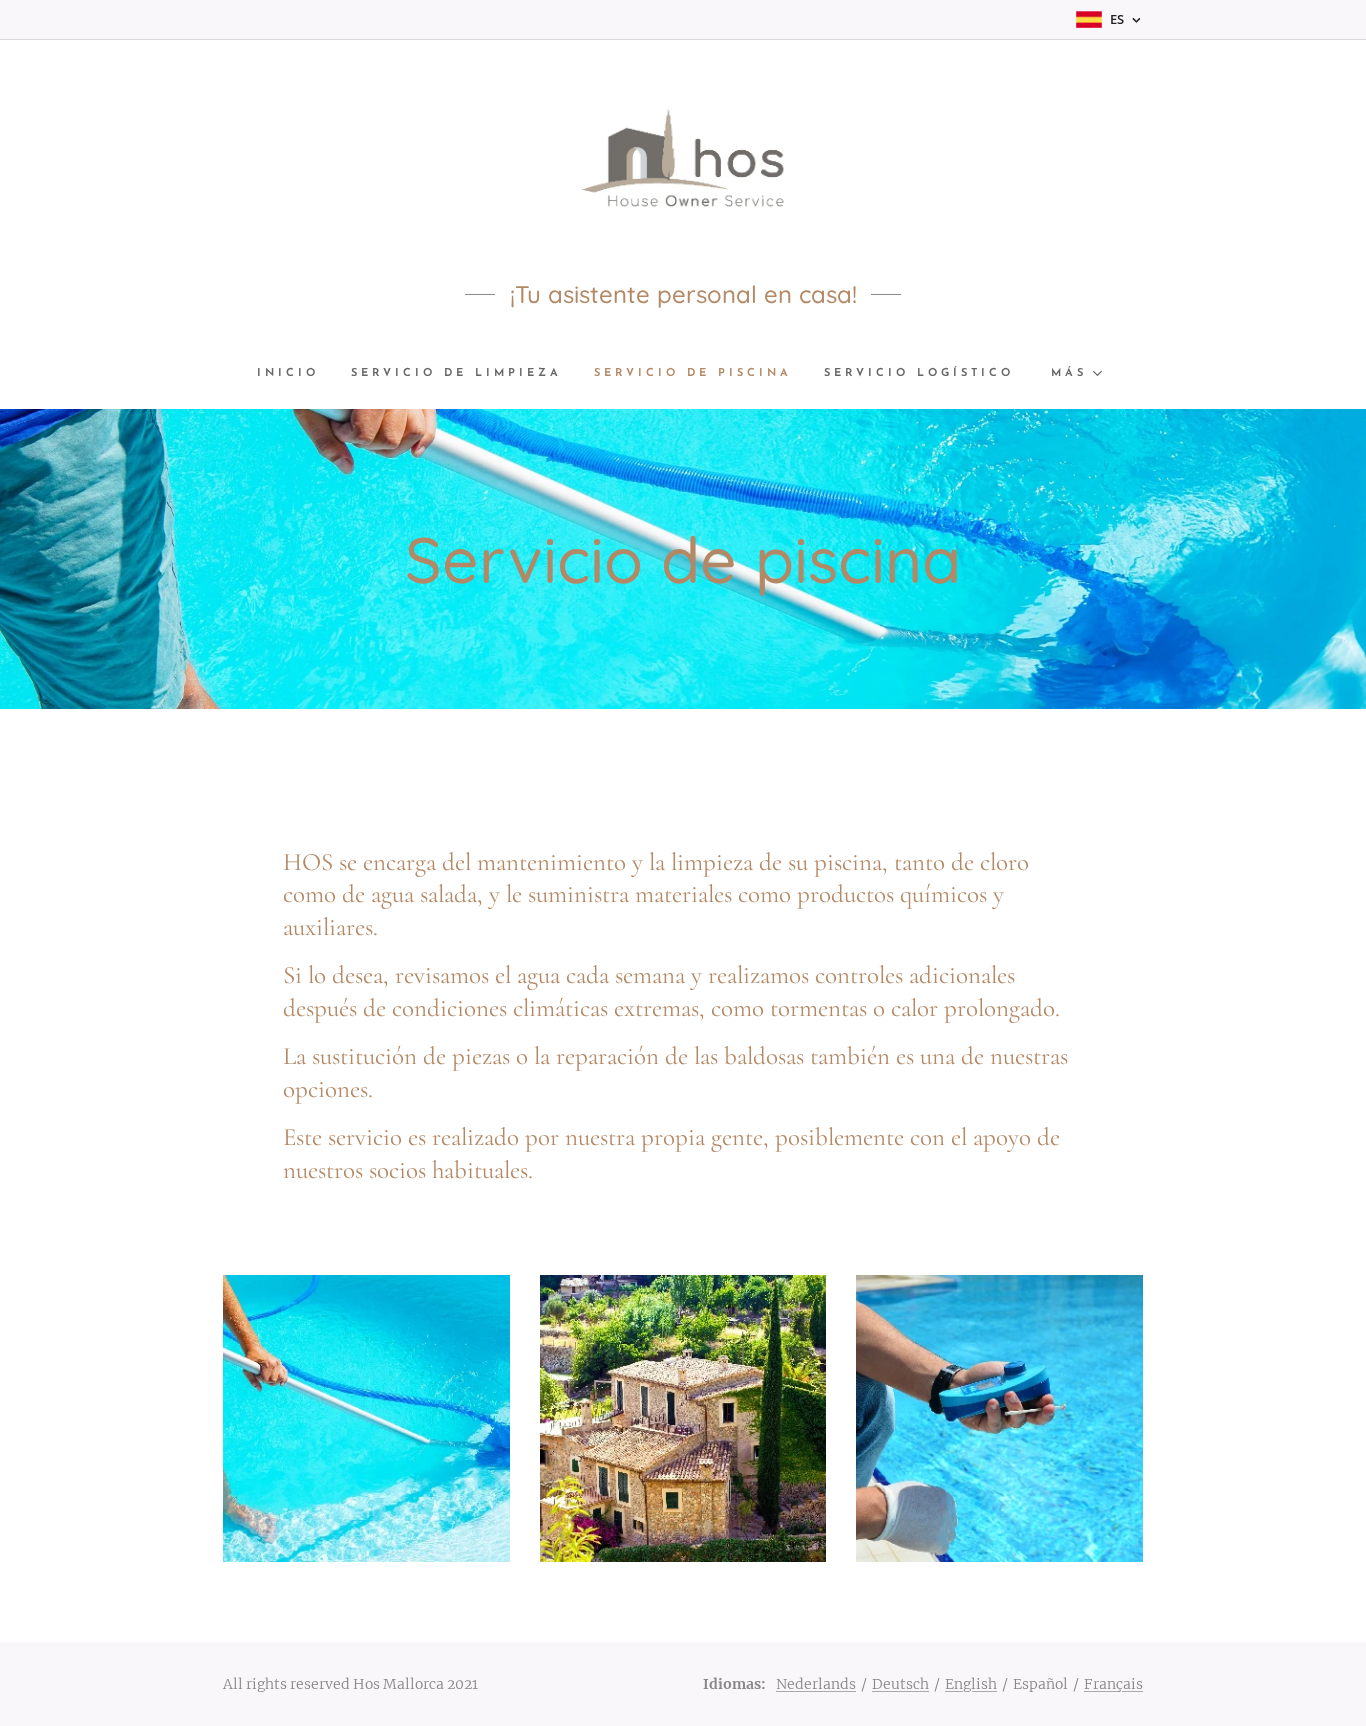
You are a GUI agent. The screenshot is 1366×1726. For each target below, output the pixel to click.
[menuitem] (296, 374)
